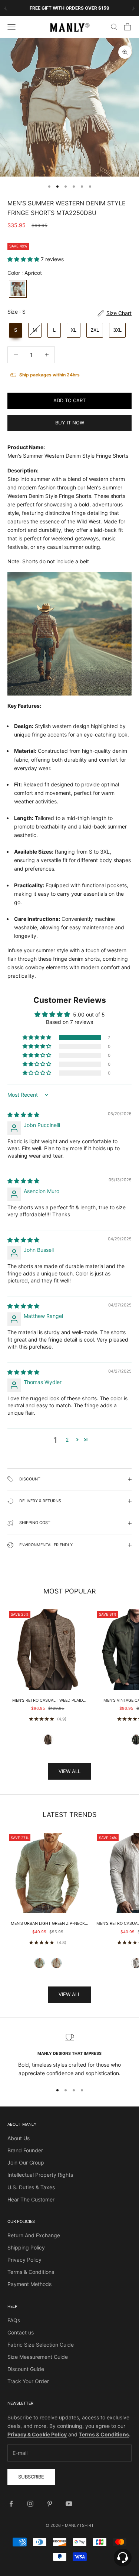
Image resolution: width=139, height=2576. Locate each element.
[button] (24, 259)
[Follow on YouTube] (69, 2504)
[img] (23, 1115)
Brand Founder (25, 2150)
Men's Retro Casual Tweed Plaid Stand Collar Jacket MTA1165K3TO (48, 1701)
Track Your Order (28, 2381)
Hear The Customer (31, 2199)
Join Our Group (26, 2162)
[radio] (17, 289)
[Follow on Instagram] (30, 2504)
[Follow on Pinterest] (50, 2504)
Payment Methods (29, 2284)
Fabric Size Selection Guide (41, 2345)
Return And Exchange (34, 2235)
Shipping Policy (26, 2247)
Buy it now (70, 423)
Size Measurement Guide (38, 2357)
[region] (69, 2055)
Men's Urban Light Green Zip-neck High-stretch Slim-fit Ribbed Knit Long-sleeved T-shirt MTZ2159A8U (48, 1924)
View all (69, 1771)
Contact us (21, 2332)
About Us (19, 2138)
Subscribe (31, 2477)
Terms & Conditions (31, 2272)
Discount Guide (26, 2369)
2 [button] (67, 1440)
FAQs (14, 2320)
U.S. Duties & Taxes (31, 2187)
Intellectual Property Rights (40, 2175)
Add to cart (69, 400)
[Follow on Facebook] (11, 2504)
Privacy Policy (24, 2260)
